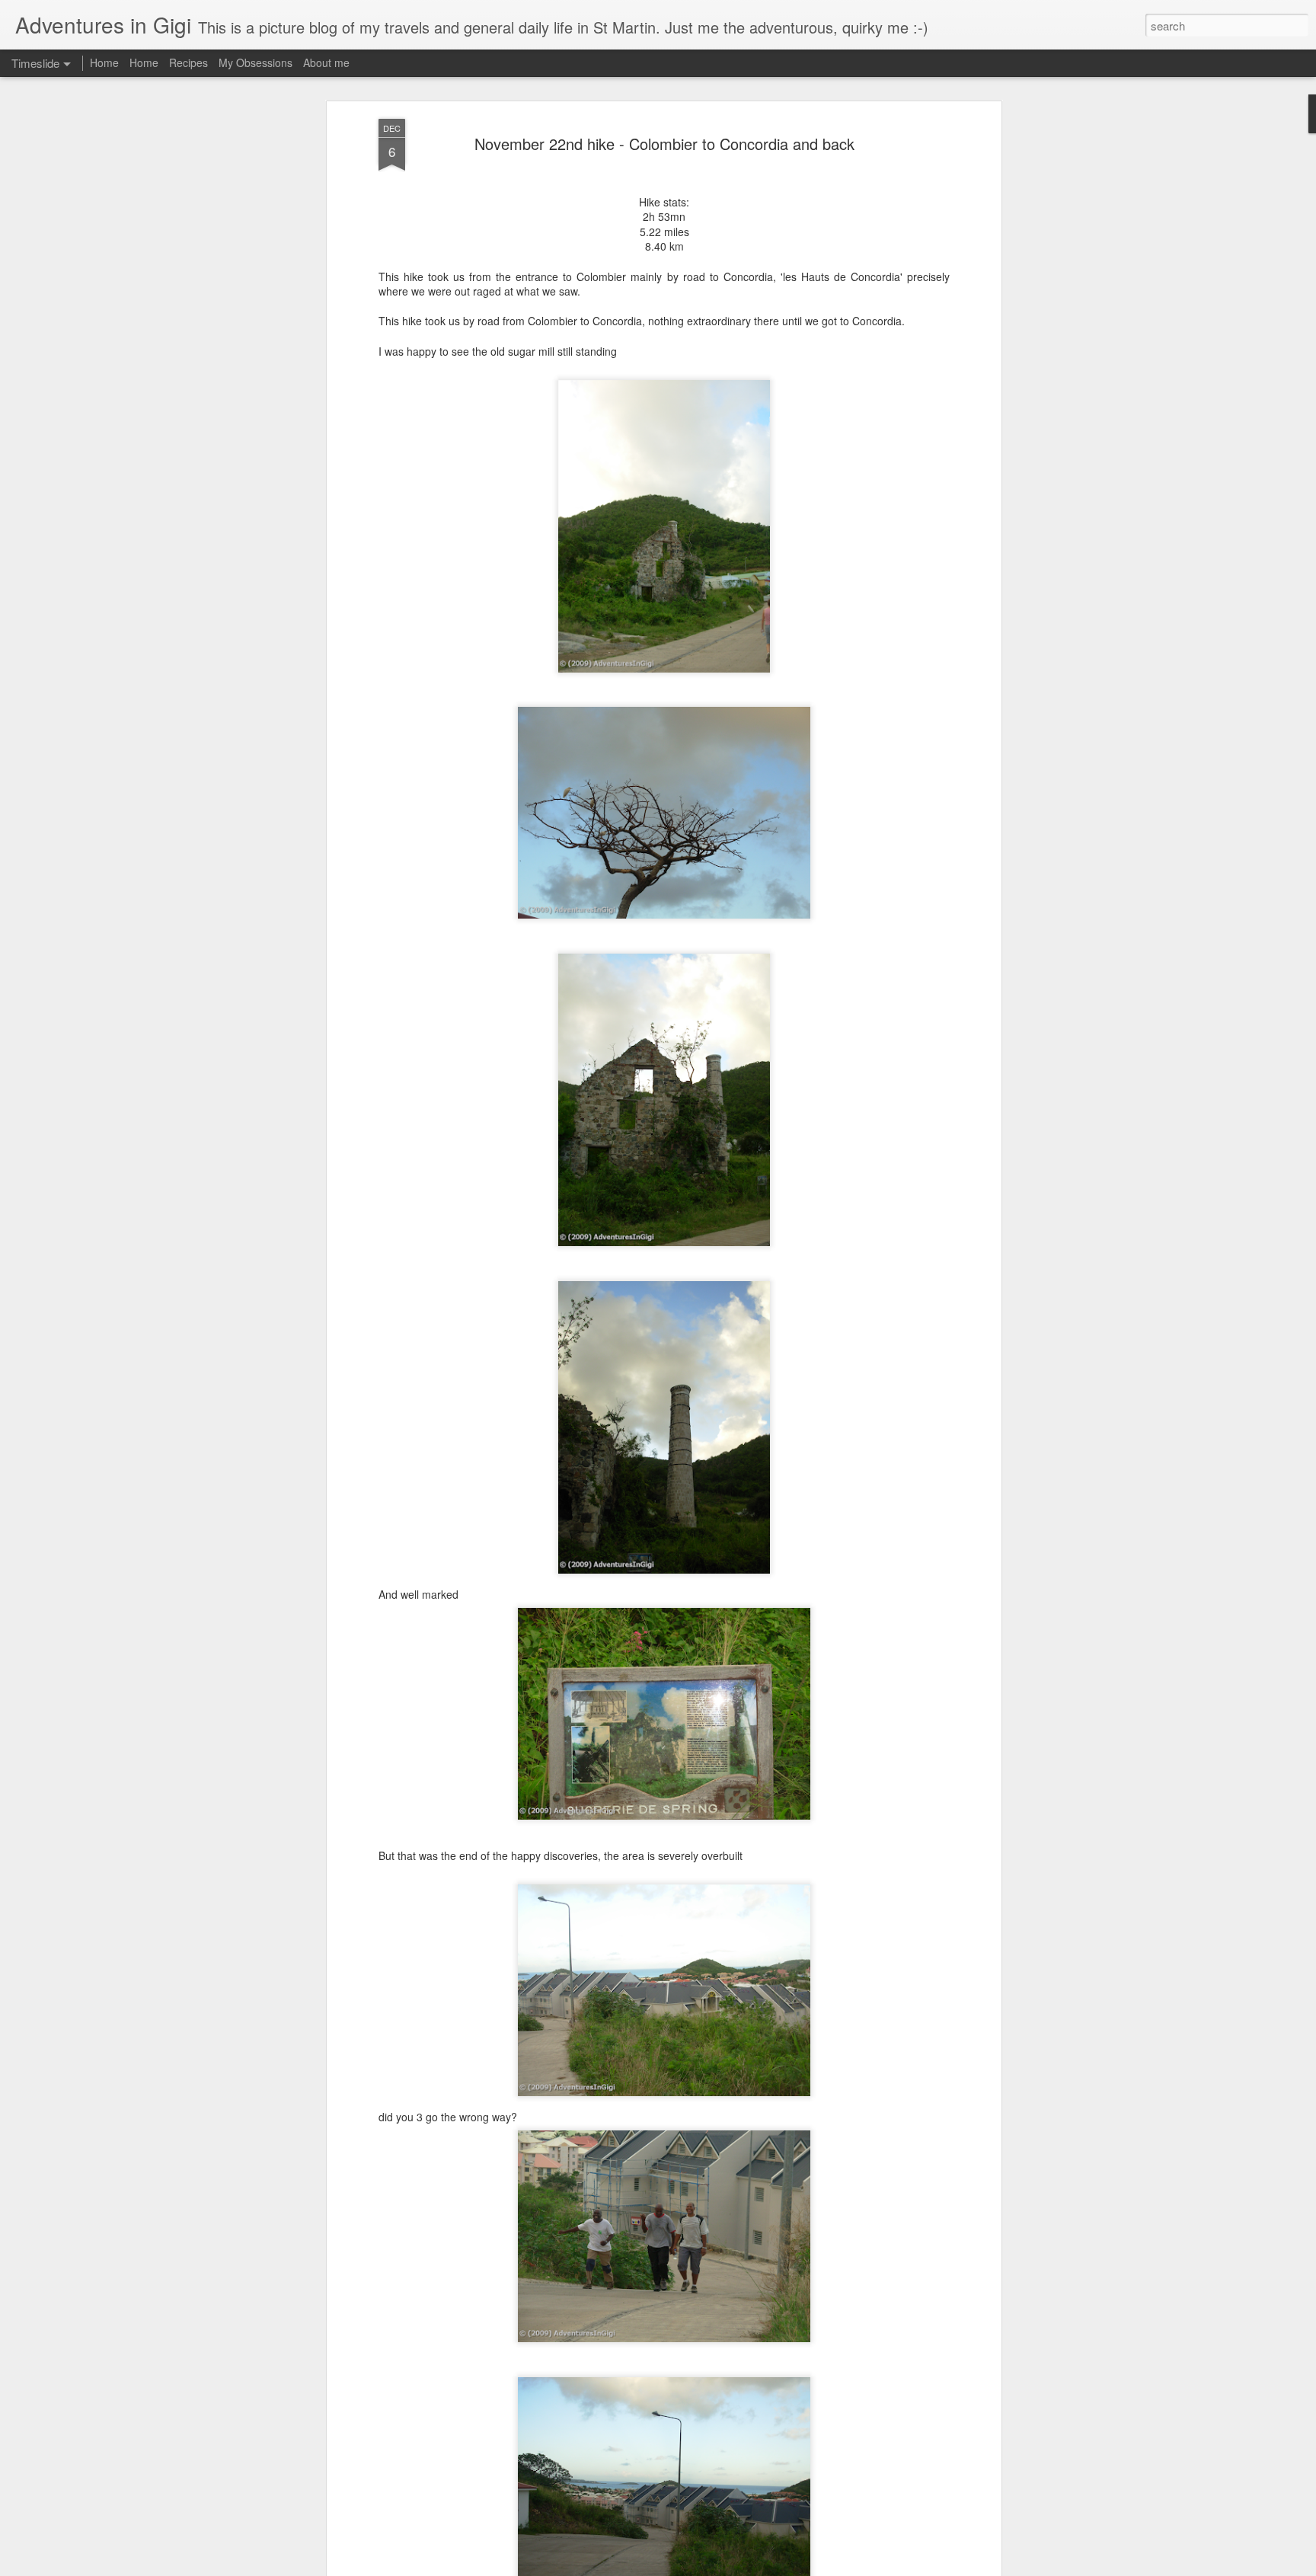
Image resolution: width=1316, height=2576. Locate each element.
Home (104, 62)
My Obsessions (256, 62)
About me (326, 62)
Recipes (188, 62)
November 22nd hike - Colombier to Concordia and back (664, 144)
